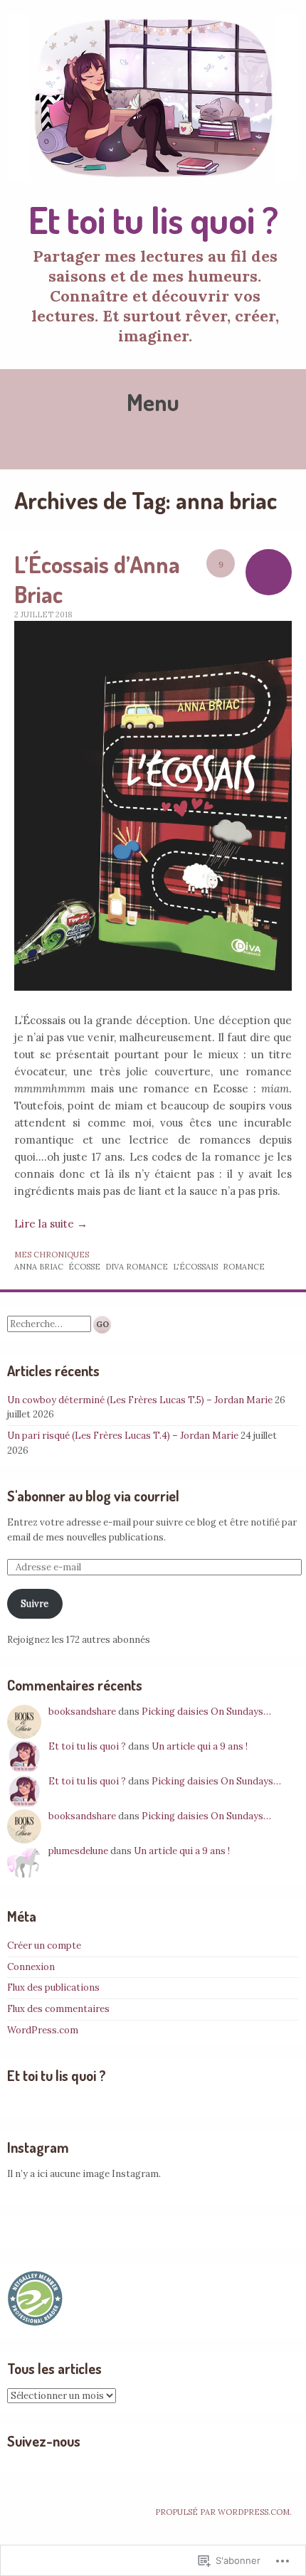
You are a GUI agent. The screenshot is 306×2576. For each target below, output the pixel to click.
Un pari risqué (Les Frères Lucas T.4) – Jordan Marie (123, 1436)
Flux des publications (53, 1987)
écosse (84, 1267)
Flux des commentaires (58, 2009)
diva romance (137, 1267)
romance (244, 1267)
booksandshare (82, 1712)
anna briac (39, 1267)
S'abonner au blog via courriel (93, 1496)
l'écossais (195, 1267)
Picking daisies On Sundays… (206, 1712)
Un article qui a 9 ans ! (200, 1746)
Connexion (31, 1967)
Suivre (35, 1603)
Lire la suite (51, 1224)
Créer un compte (44, 1946)
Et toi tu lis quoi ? (153, 219)
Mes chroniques (52, 1255)
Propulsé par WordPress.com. (223, 2512)
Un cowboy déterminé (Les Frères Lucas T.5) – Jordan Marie (140, 1400)
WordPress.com (43, 2030)
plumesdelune (78, 1851)
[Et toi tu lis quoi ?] (153, 98)
